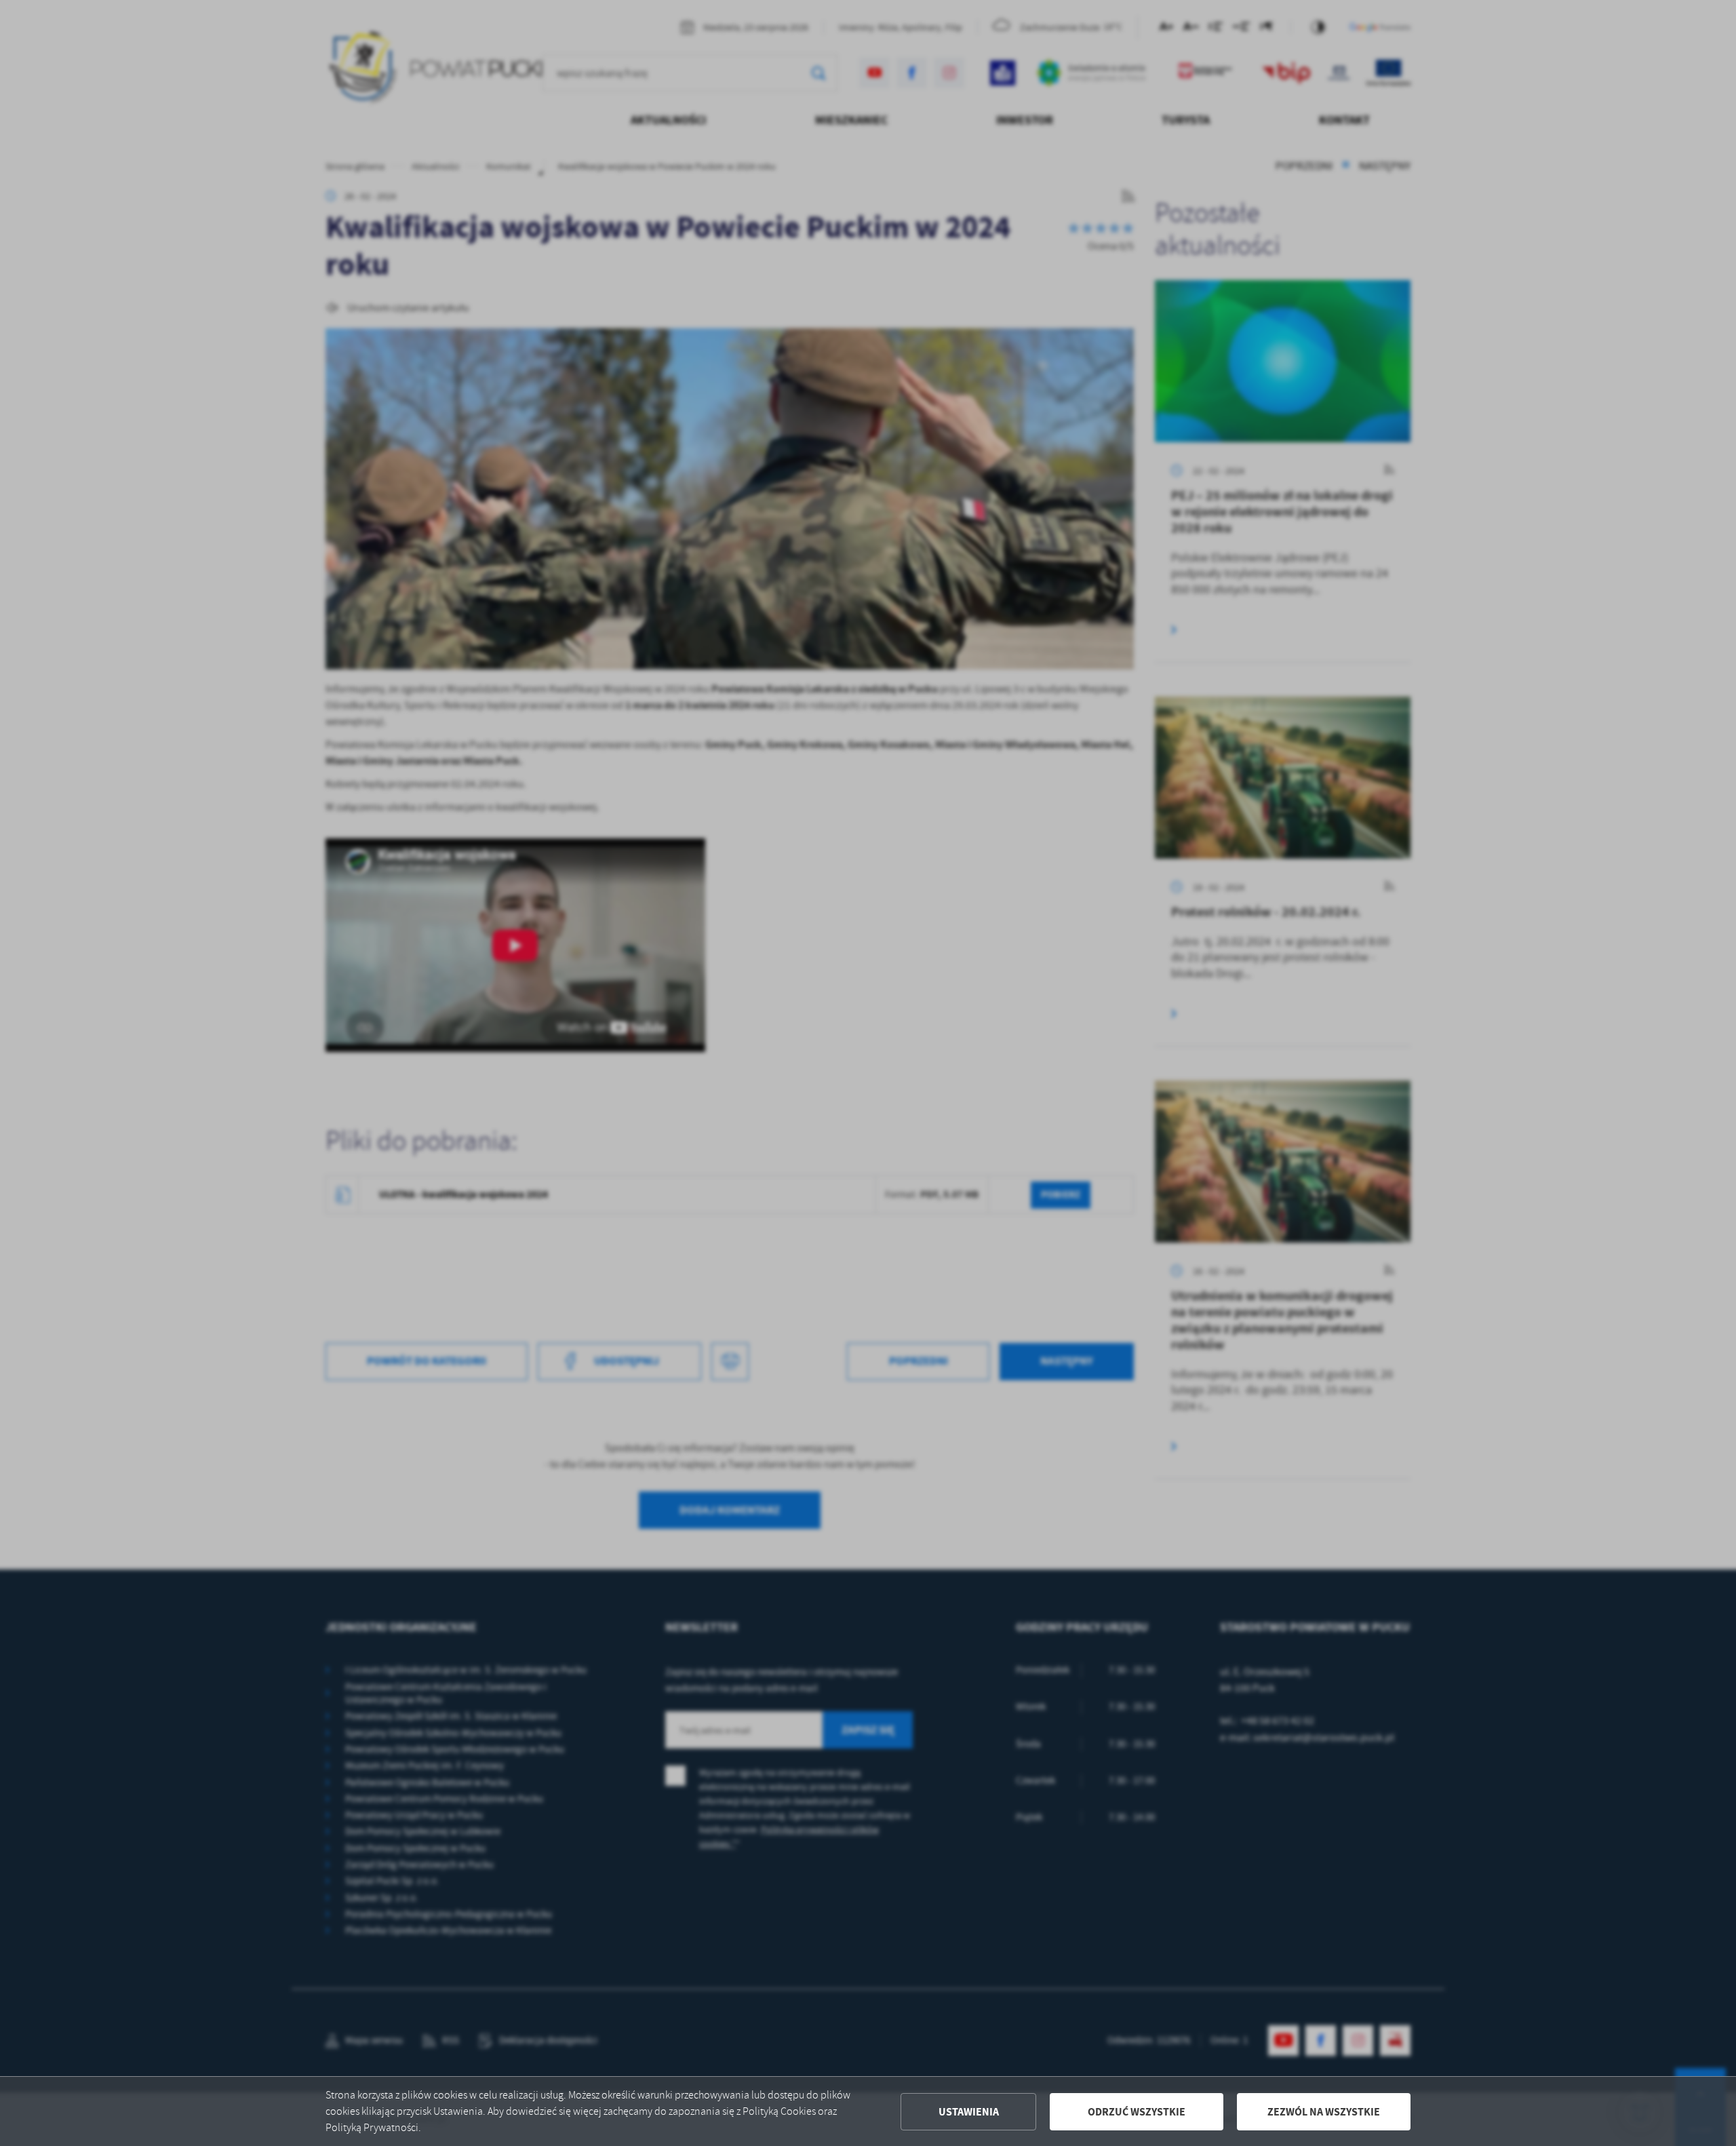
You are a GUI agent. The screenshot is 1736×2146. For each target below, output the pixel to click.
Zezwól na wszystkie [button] (1324, 2112)
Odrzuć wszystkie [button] (1137, 2112)
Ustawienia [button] (969, 2112)
